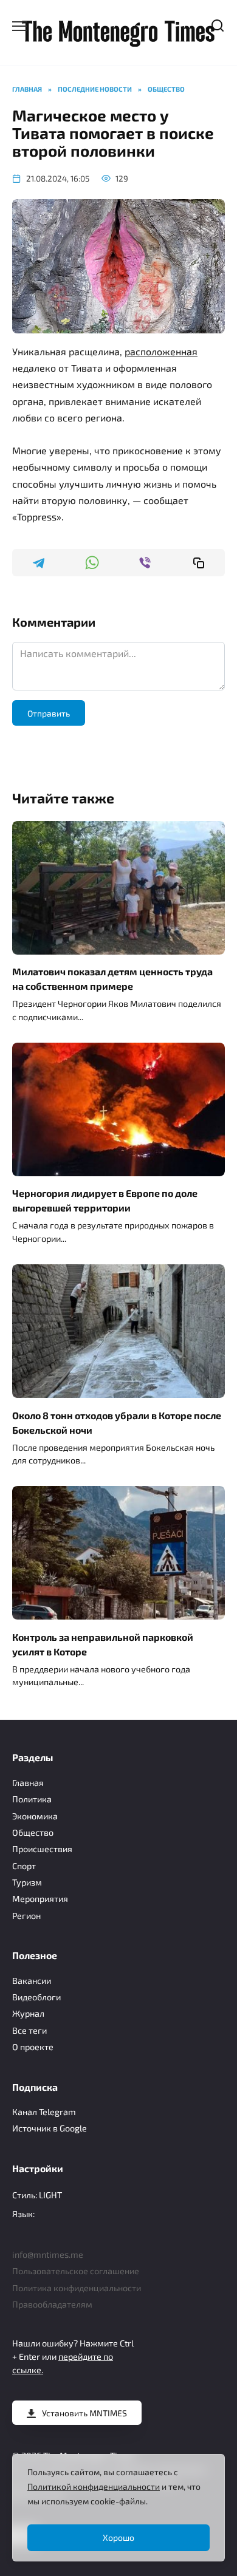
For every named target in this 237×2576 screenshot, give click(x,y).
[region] (118, 2508)
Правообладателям (52, 2304)
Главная (28, 1783)
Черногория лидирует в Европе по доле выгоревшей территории (105, 1200)
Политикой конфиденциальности (94, 2486)
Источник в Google (50, 2128)
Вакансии (32, 1981)
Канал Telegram (44, 2112)
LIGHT (50, 2195)
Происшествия (42, 1849)
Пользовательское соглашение (76, 2271)
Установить (84, 2413)
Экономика (35, 1816)
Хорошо (118, 2537)
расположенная (161, 351)
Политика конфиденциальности (77, 2288)
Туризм (27, 1882)
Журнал (28, 2013)
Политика (32, 1799)
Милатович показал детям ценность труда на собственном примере (112, 979)
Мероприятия (40, 1899)
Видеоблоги (36, 1997)
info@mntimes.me (48, 2254)
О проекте (33, 2047)
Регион (26, 1916)
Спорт (24, 1866)
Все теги (29, 2030)
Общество (33, 1832)
